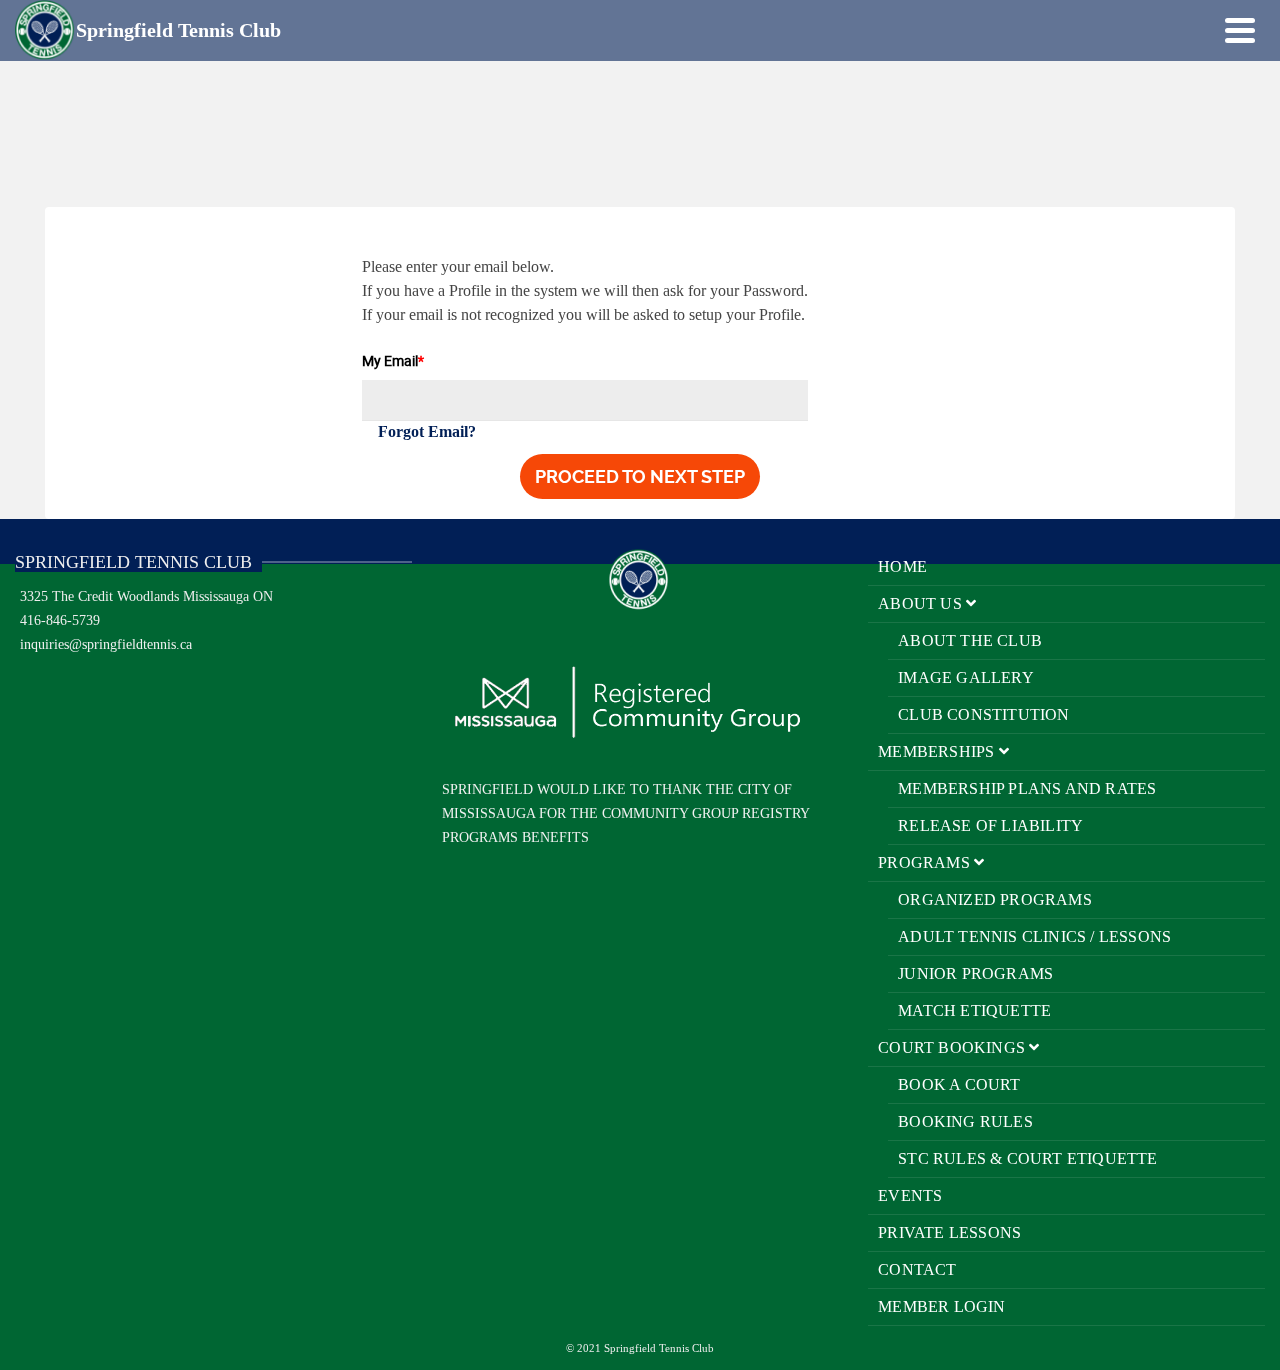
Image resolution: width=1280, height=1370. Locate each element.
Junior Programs (975, 973)
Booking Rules (965, 1121)
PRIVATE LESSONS (949, 1232)
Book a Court (959, 1084)
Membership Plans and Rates (1027, 788)
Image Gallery (966, 677)
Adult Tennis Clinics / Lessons (1034, 936)
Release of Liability (990, 825)
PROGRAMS (926, 862)
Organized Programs (995, 899)
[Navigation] (1240, 30)
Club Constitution (983, 714)
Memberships (938, 751)
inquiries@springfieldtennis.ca (106, 644)
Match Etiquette (974, 1010)
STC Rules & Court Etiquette (1027, 1158)
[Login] (1205, 30)
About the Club (970, 640)
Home (902, 566)
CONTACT (917, 1269)
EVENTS (910, 1195)
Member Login (941, 1306)
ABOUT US (922, 603)
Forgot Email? (427, 431)
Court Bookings (953, 1047)
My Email (393, 360)
